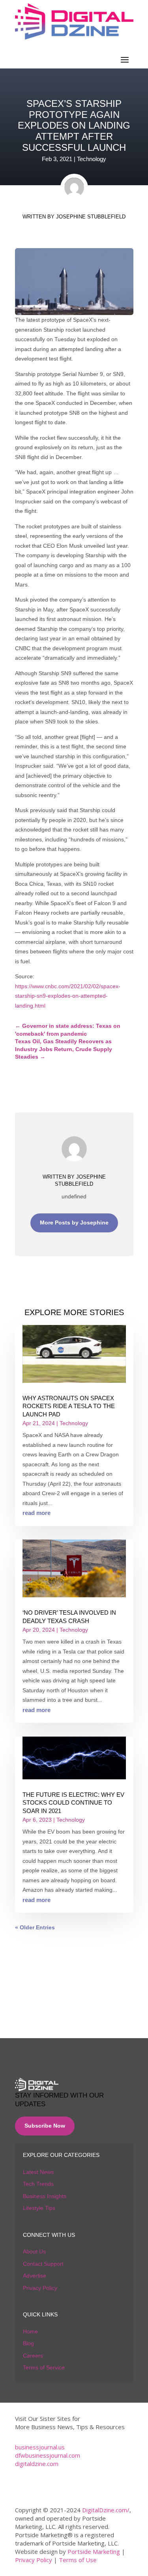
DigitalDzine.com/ (106, 2510)
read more (37, 1513)
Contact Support (43, 2264)
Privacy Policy (40, 2288)
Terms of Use (78, 2560)
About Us (34, 2251)
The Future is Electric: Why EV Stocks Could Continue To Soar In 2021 (73, 1803)
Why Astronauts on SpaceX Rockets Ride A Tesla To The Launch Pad (69, 1406)
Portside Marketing (94, 2551)
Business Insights (45, 2196)
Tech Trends (38, 2184)
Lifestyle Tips (39, 2208)
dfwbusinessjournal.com (48, 2455)
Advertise (35, 2276)
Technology (92, 159)
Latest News (38, 2172)
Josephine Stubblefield (91, 217)
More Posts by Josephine (74, 1223)
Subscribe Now (45, 2126)
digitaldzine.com (37, 2464)
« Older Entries (35, 1927)
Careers (33, 2356)
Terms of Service (44, 2367)
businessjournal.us (40, 2447)
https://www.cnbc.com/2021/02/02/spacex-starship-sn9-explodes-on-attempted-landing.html (68, 996)
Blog (28, 2343)
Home (30, 2331)
